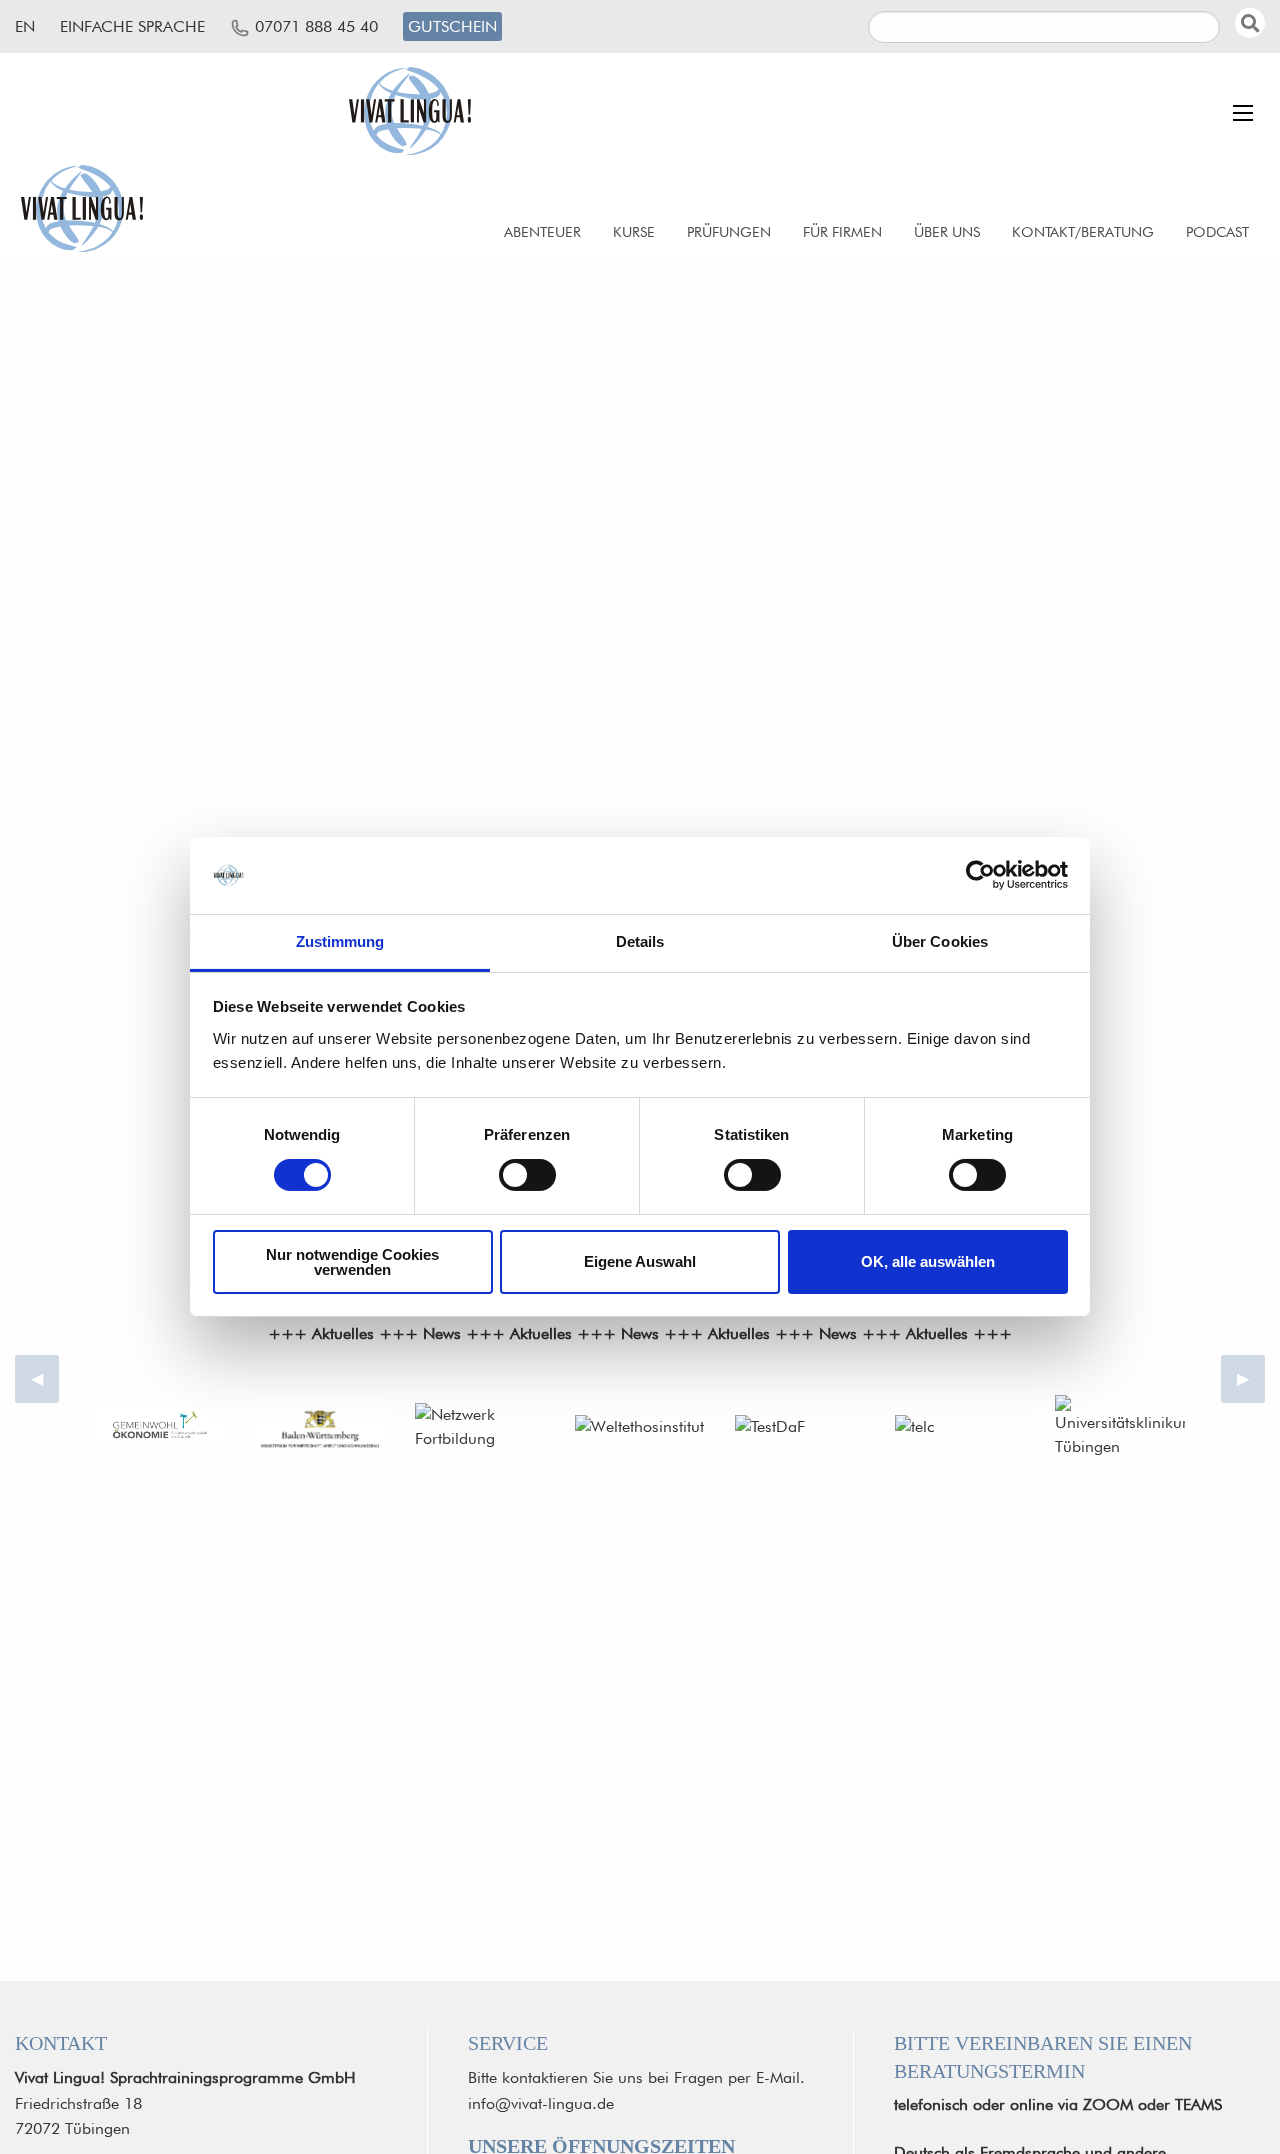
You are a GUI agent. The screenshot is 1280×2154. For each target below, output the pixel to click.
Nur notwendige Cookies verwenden (352, 1262)
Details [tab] (640, 941)
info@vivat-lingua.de (541, 2103)
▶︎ (1251, 1378)
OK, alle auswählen (928, 1261)
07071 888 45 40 (316, 26)
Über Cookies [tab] (940, 941)
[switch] (527, 1175)
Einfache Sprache (132, 26)
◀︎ (45, 1378)
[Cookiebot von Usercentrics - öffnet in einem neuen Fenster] (980, 875)
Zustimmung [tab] (340, 941)
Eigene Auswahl (640, 1261)
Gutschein (452, 26)
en (25, 26)
